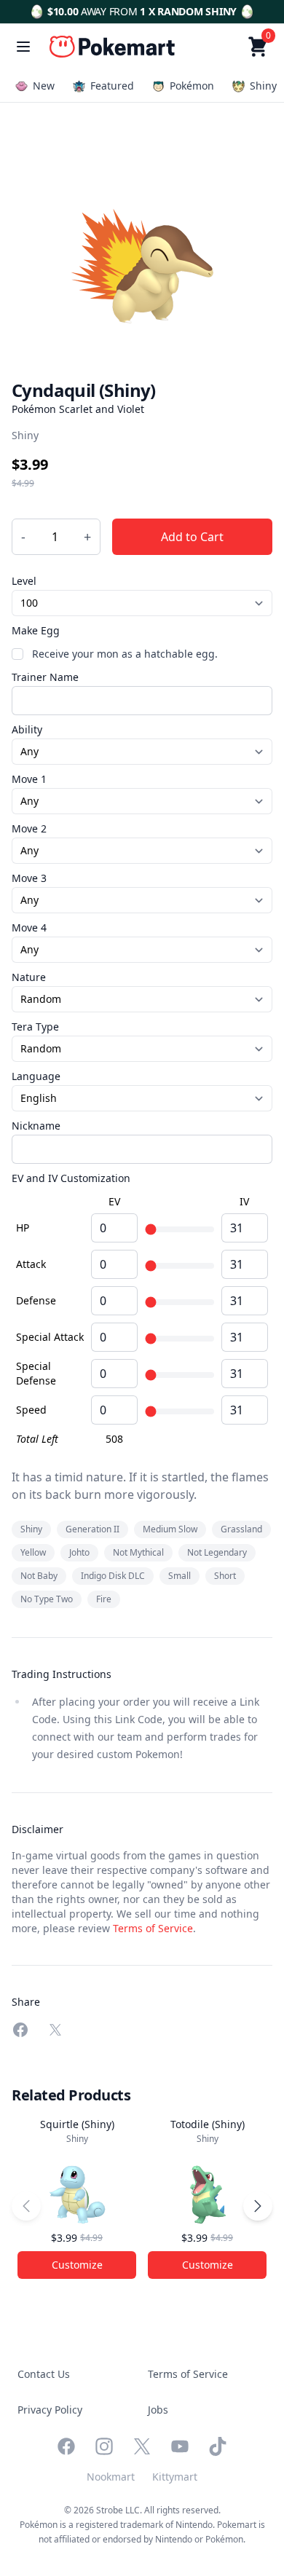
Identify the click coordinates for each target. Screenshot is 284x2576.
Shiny (263, 86)
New (44, 86)
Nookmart (111, 2477)
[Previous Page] (26, 2206)
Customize (77, 2265)
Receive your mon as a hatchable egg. (125, 654)
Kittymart (175, 2477)
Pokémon (192, 86)
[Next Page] (258, 2206)
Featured (112, 86)
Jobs (158, 2410)
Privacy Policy (50, 2410)
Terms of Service (153, 1928)
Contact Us (44, 2374)
